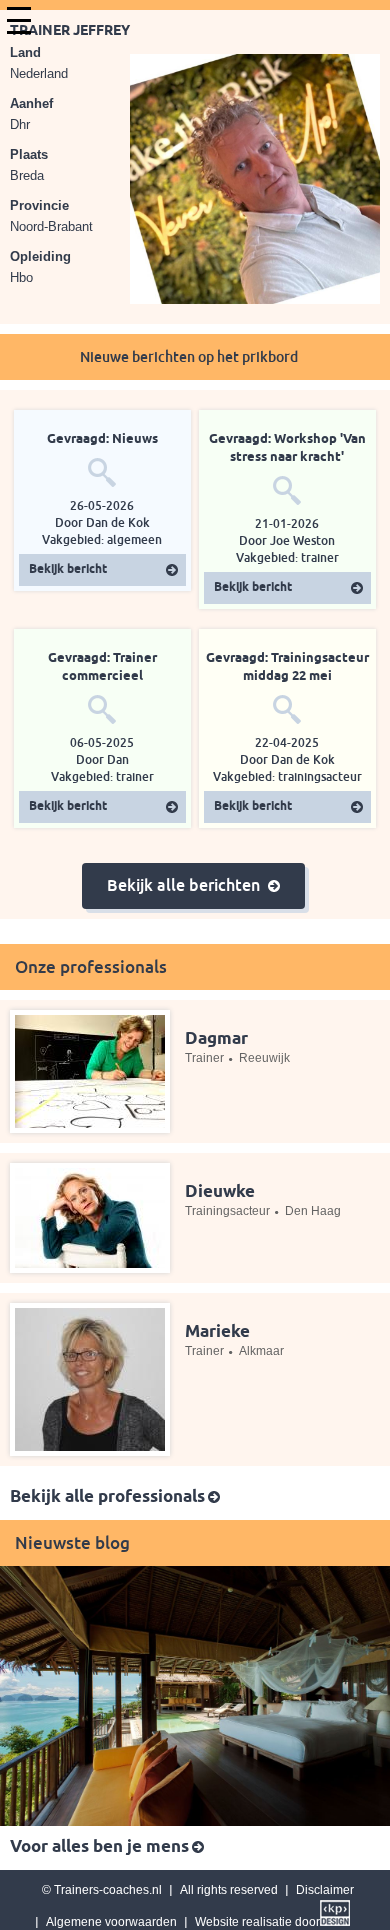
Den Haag (313, 1211)
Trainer (204, 1058)
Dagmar (216, 1039)
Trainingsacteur (227, 1211)
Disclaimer (325, 1890)
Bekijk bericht (68, 569)
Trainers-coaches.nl (108, 1890)
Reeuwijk (264, 1058)
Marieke (217, 1332)
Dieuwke (220, 1192)
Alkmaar (261, 1351)
